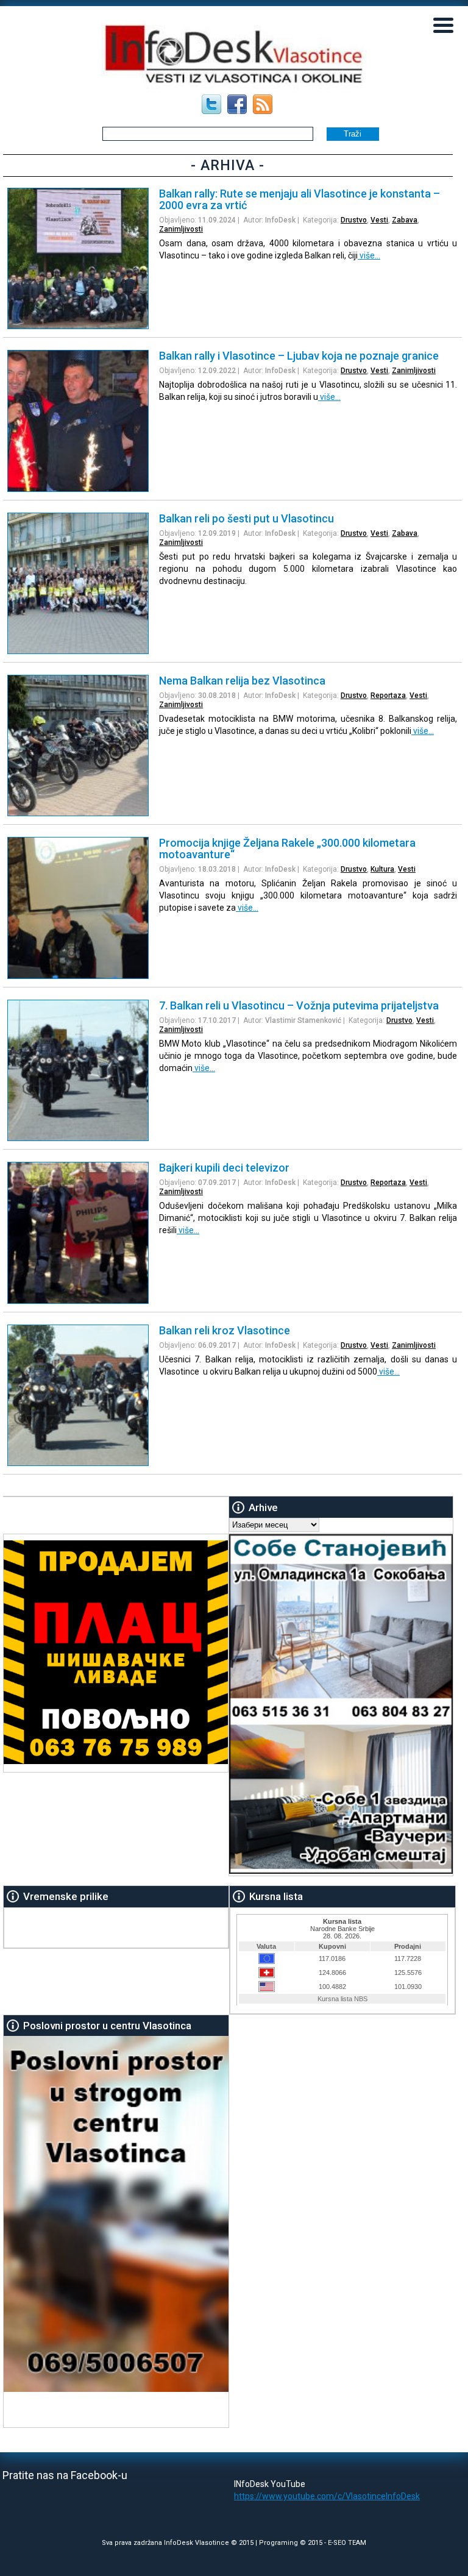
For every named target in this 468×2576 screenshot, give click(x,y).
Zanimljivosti (181, 229)
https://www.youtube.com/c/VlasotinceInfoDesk (327, 2496)
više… (369, 255)
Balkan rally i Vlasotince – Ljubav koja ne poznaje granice (299, 356)
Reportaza (388, 696)
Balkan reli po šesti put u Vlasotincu (246, 518)
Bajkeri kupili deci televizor (224, 1168)
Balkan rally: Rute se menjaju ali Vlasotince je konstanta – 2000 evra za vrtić (300, 199)
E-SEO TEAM (347, 2543)
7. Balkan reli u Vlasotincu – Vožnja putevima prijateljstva (299, 1005)
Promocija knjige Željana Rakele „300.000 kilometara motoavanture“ (287, 849)
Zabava (405, 220)
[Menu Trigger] (444, 24)
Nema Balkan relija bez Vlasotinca (242, 681)
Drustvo (354, 220)
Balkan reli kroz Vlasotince (225, 1330)
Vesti (379, 220)
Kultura (382, 869)
